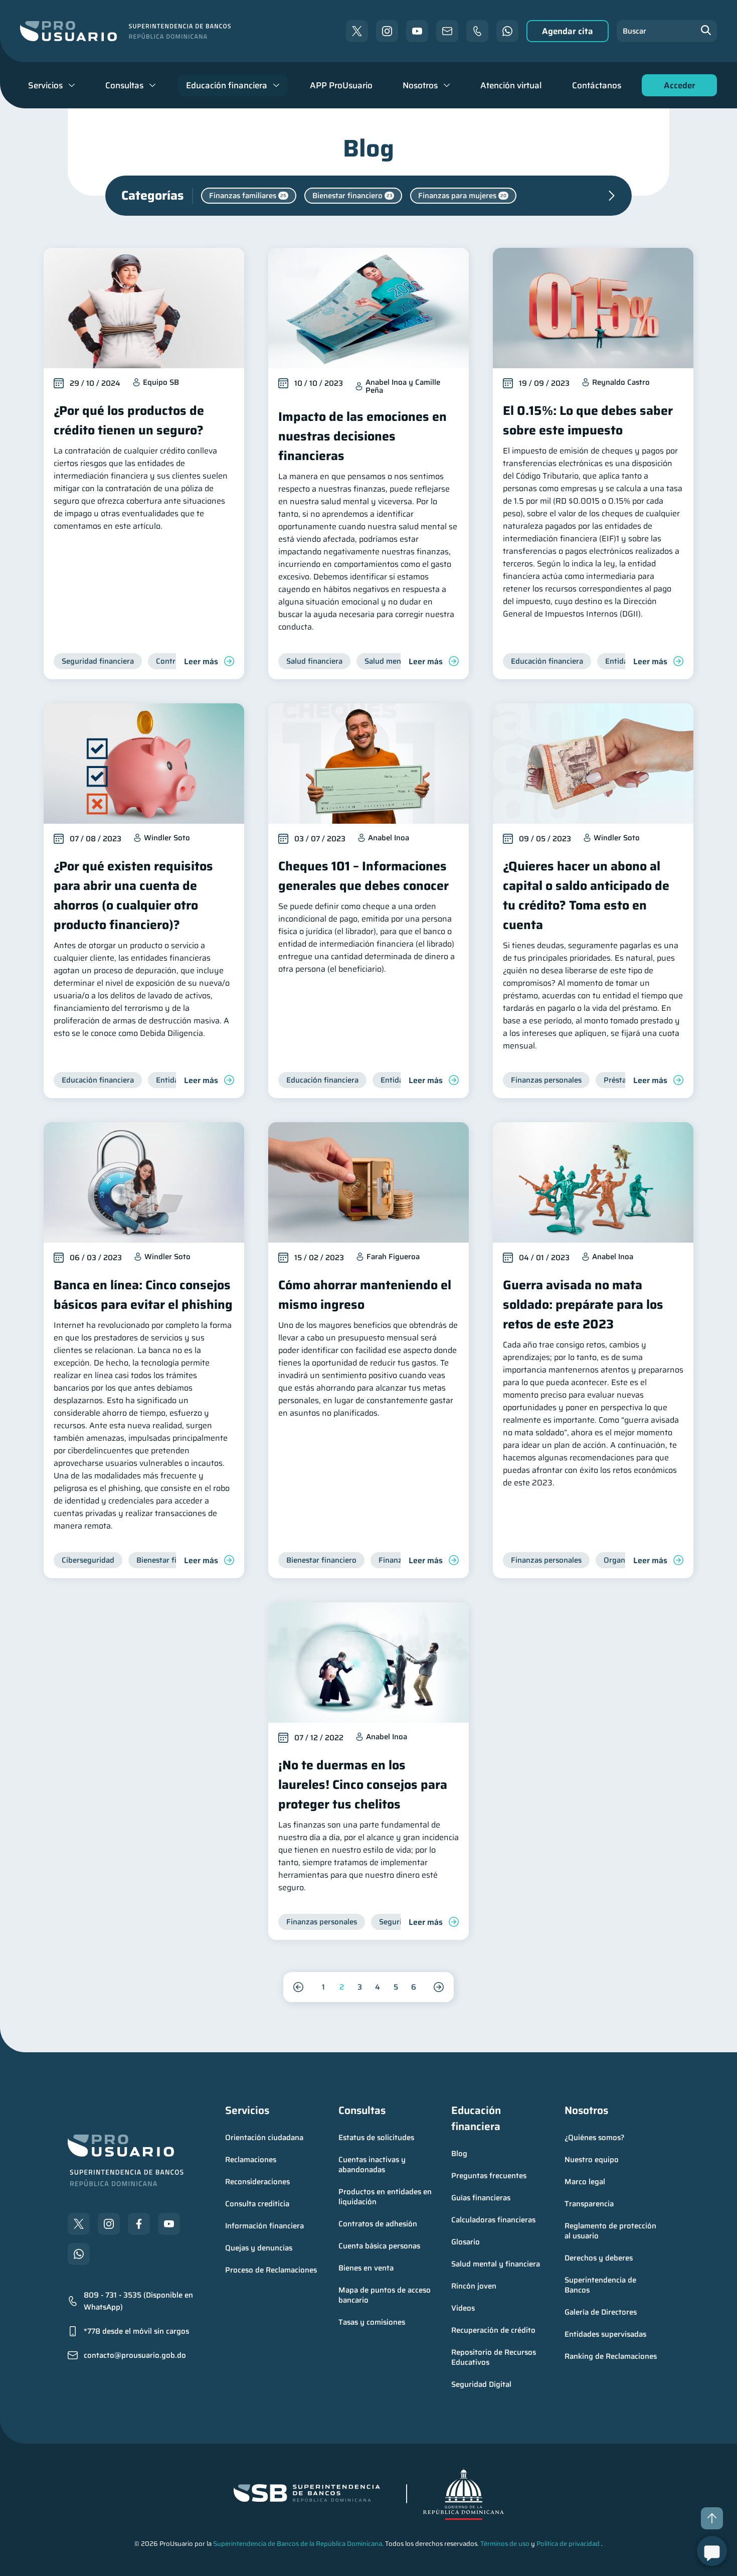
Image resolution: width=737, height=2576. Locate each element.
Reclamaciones (251, 2160)
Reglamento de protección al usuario (611, 2231)
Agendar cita (568, 31)
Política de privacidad (568, 2544)
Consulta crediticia (257, 2204)
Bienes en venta (366, 2268)
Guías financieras (481, 2198)
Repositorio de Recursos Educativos (495, 2357)
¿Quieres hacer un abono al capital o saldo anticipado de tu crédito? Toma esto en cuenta (586, 895)
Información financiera (264, 2226)
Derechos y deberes (599, 2258)
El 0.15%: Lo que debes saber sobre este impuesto (588, 420)
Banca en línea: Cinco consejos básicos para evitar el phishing (143, 1295)
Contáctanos (597, 85)
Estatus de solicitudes (376, 2138)
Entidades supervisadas (605, 2334)
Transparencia (589, 2204)
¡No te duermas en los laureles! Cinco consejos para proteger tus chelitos (363, 1785)
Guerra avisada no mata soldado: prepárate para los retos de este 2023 (583, 1305)
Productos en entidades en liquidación (386, 2197)
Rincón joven (474, 2286)
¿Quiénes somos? (595, 2138)
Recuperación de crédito (493, 2330)
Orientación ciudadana (264, 2138)
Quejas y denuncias (259, 2248)
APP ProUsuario (341, 85)
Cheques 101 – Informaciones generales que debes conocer (363, 876)
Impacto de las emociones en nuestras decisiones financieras (362, 436)
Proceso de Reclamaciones (271, 2270)
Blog (459, 2154)
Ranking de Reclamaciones (611, 2356)
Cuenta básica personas (379, 2246)
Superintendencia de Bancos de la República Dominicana (298, 2544)
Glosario (466, 2242)
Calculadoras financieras (493, 2220)
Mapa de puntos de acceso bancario (386, 2295)
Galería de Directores (601, 2312)
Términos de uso (505, 2544)
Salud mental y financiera (496, 2264)
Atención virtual (511, 85)
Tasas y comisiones (372, 2322)
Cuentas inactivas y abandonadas (373, 2165)
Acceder (677, 88)
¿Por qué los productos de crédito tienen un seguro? (129, 420)
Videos (463, 2308)
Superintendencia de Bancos (601, 2285)
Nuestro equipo (592, 2160)
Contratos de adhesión (378, 2224)
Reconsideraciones (257, 2182)
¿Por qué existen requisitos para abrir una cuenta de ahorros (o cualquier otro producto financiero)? (133, 895)
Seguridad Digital (481, 2384)
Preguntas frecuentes (489, 2176)
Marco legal (585, 2182)
